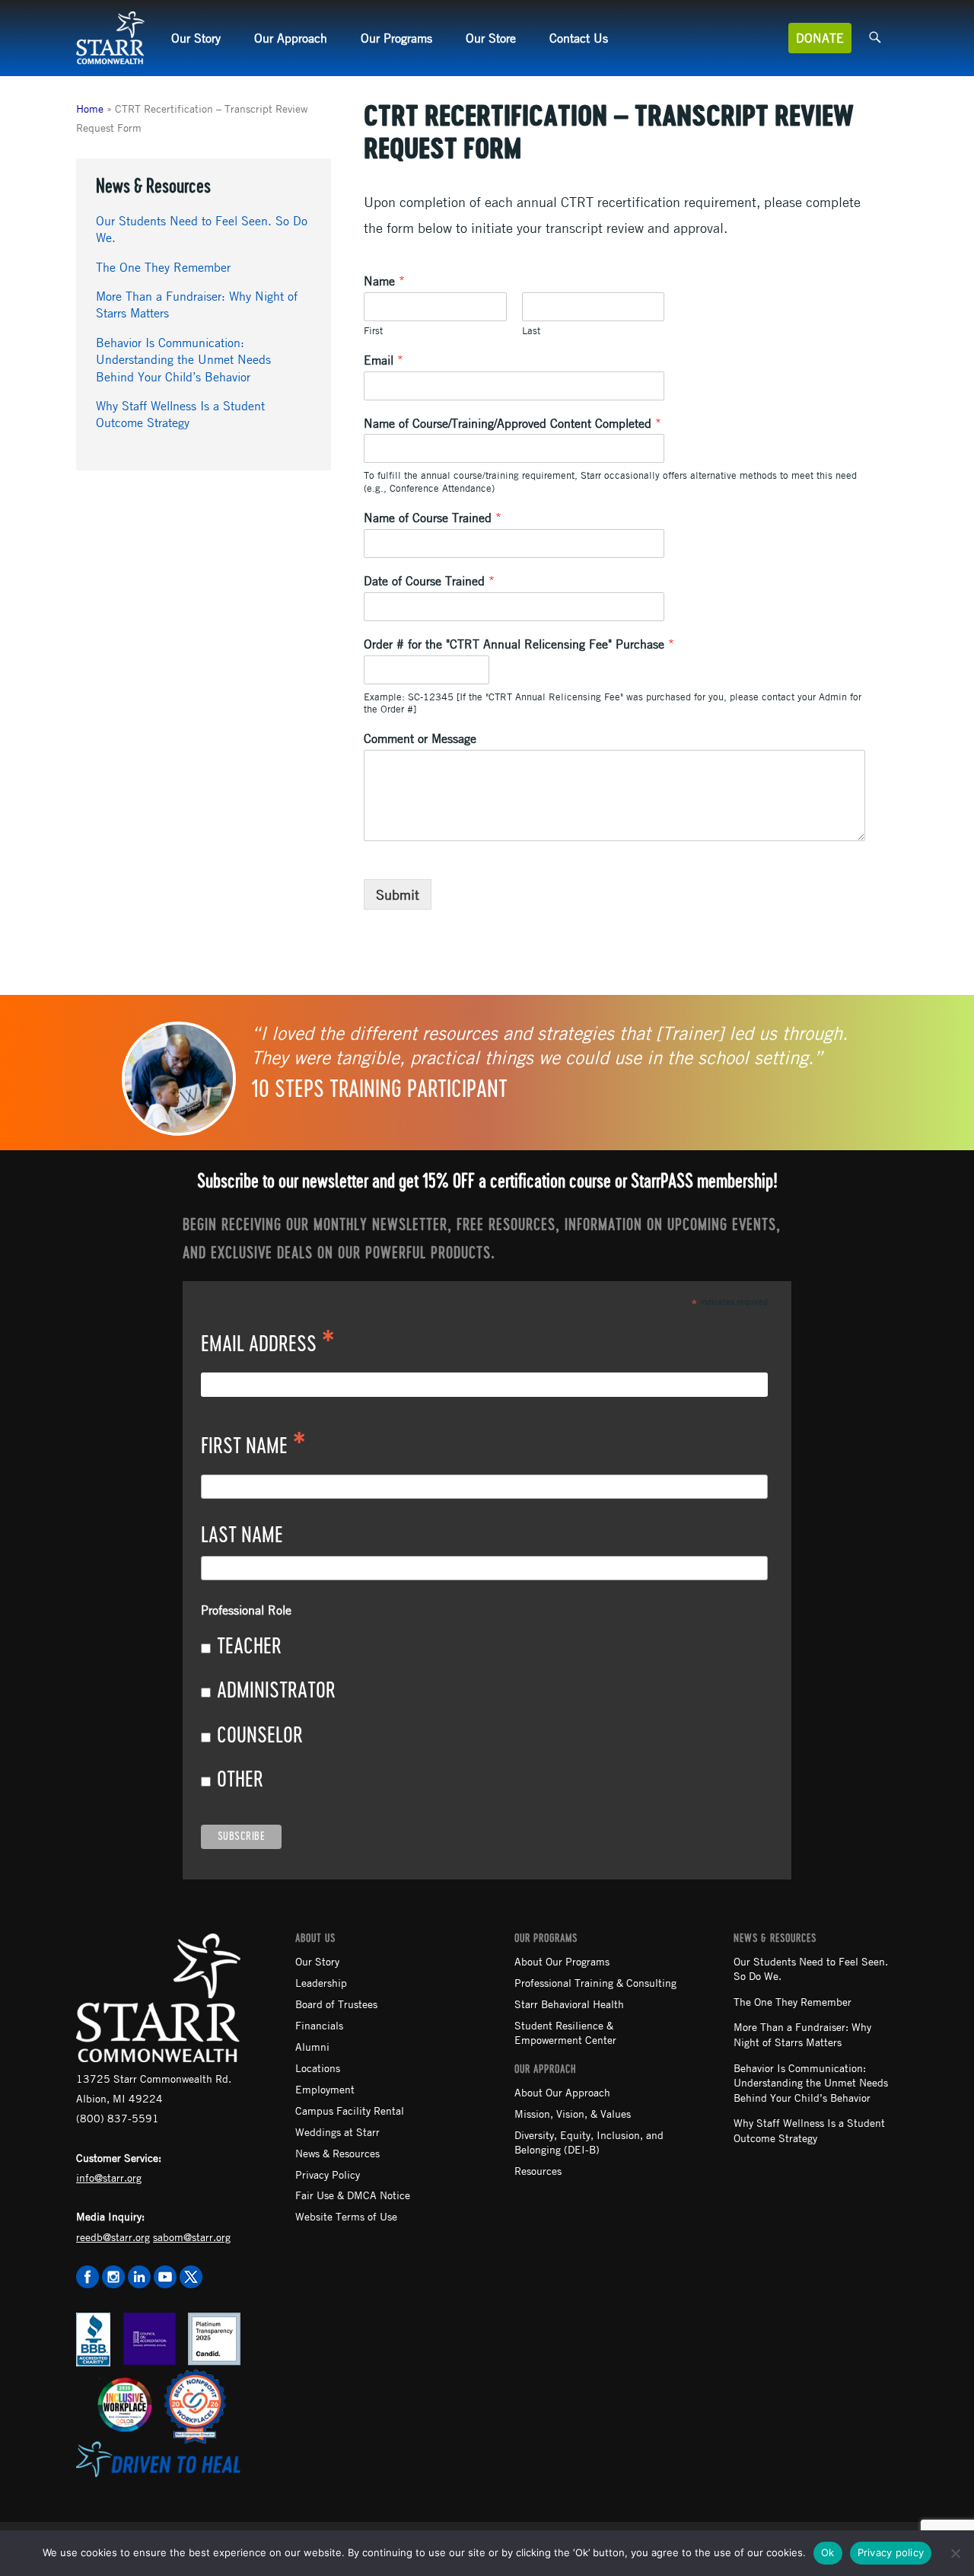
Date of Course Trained (429, 581)
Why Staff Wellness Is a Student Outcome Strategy (809, 2130)
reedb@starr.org (113, 2236)
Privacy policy (891, 2552)
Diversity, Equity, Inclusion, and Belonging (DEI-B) (589, 2142)
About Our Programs (562, 1961)
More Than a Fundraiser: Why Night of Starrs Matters (802, 2034)
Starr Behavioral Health (569, 2004)
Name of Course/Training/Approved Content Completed (512, 423)
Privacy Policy (328, 2174)
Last (531, 330)
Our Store (491, 38)
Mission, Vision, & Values (573, 2113)
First (373, 330)
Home (90, 108)
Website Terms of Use (346, 2216)
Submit (398, 894)
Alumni (312, 2046)
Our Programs (396, 38)
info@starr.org (109, 2177)
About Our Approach (562, 2092)
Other (240, 1781)
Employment (325, 2089)
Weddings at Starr (337, 2131)
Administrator (276, 1691)
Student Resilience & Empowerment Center (565, 2032)
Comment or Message (420, 738)
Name (384, 281)
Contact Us (579, 38)
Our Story (196, 38)
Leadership (321, 1982)
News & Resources (337, 2153)
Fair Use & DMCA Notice (353, 2195)
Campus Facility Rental (350, 2110)
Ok (828, 2552)
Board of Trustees (336, 2004)
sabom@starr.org (192, 2236)
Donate (820, 38)
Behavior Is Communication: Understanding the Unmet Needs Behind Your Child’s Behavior (183, 360)
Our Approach (291, 38)
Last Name (242, 1536)
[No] (955, 2553)
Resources (538, 2170)
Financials (319, 2025)
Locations (318, 2067)
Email (384, 360)
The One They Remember (163, 267)
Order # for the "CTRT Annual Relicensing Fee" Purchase (519, 644)
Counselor (260, 1736)
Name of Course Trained (433, 518)
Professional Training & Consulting (595, 1982)
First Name (253, 1448)
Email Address (268, 1346)
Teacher (249, 1647)
